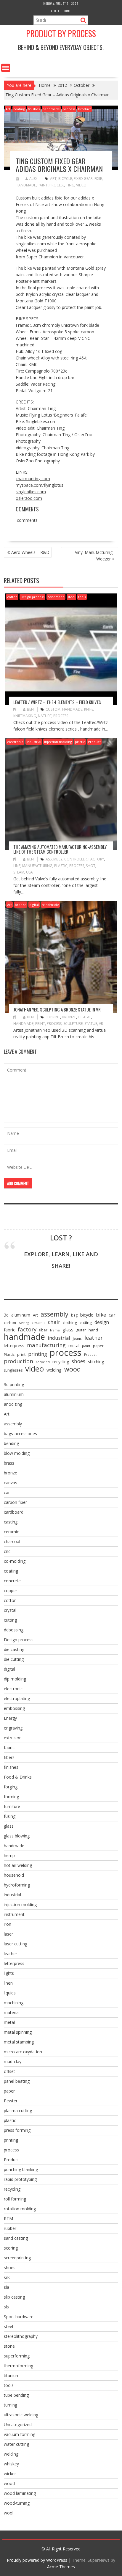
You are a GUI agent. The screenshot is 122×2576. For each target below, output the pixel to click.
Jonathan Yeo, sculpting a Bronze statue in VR (57, 1009)
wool (9, 2513)
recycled (43, 1362)
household (14, 1875)
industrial (34, 742)
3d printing (14, 1384)
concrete (12, 1581)
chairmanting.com (33, 479)
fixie (98, 179)
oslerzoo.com (29, 498)
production (19, 1361)
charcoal (12, 1541)
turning (11, 2405)
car (112, 1315)
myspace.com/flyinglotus (40, 485)
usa (29, 872)
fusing (10, 1816)
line (17, 866)
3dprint (53, 1017)
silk (7, 2277)
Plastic (61, 866)
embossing (14, 1708)
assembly (54, 859)
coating (19, 109)
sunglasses (13, 1370)
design (102, 1322)
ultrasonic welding (21, 2415)
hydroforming (17, 1885)
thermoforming (19, 2366)
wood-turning (17, 2503)
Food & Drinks (18, 1777)
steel (71, 597)
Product (85, 109)
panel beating (17, 2081)
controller (76, 859)
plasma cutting (18, 2111)
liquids (10, 1993)
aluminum (21, 1315)
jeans (77, 1338)
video (81, 185)
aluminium (14, 1394)
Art (8, 109)
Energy (10, 1718)
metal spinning (18, 2032)
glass (68, 1330)
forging (11, 1787)
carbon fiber (15, 1502)
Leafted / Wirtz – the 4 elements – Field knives (57, 702)
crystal (10, 1610)
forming (11, 1797)
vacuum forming (20, 2434)
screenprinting (17, 2258)
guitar (81, 1330)
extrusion (13, 1738)
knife (89, 709)
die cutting (14, 1659)
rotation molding (20, 2209)
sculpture (73, 1024)
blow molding (17, 1453)
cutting (86, 1322)
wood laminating (20, 2493)
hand (93, 1330)
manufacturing (37, 866)
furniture (12, 1806)
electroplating (17, 1698)
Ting (70, 185)
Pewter (11, 2101)
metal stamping (19, 2042)
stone (9, 2346)
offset (9, 2071)
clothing (70, 1322)
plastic (80, 742)
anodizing (13, 1404)
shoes (78, 1361)
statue (91, 1024)
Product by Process (61, 33)
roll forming (15, 2199)
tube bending (16, 2395)
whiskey (11, 2464)
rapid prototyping (20, 2179)
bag (74, 1315)
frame (55, 1330)
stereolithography (21, 2336)
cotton (12, 597)
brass (9, 1463)
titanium (12, 2375)
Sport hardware (19, 2317)
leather (94, 1338)
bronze (21, 905)
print (40, 1024)
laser (8, 1934)
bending (11, 1443)
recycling (61, 1362)
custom (53, 709)
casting (24, 1323)
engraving (13, 1728)
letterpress (14, 1346)
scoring (11, 2248)
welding (54, 1370)
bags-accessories (20, 1434)
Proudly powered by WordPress (37, 2560)
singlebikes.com (31, 492)
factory (96, 859)
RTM (8, 2218)
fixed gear (83, 179)
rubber (10, 2228)
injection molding (58, 742)
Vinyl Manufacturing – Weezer (95, 556)
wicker (10, 2474)
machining (14, 2003)
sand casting (16, 2238)
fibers (9, 1757)
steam (19, 872)
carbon (10, 1323)
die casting (14, 1649)
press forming (17, 2130)
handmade (51, 109)
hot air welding (18, 1865)
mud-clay (13, 2061)
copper (11, 1591)
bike (101, 1315)
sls (6, 2307)
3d (6, 1315)
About (55, 11)
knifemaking (25, 716)
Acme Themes (61, 2567)
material (12, 2012)
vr (101, 1024)
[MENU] (6, 68)
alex (33, 179)
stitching (96, 1362)
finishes (34, 109)
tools (82, 597)
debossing (14, 1630)
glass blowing (17, 1836)
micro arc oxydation (23, 2052)
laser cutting (16, 1944)
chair (54, 1322)
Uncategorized (18, 2425)
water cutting (16, 2444)
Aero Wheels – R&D (30, 552)
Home (67, 11)
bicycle (65, 179)
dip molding (15, 1679)
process (69, 109)
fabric (9, 1330)
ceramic (38, 1323)
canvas (11, 1483)
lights (9, 1973)
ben (30, 709)
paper (98, 1346)
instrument (14, 1914)
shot (91, 866)
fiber (43, 1330)
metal (74, 1346)
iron (8, 1924)
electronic (15, 742)
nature (45, 716)
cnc (7, 1551)
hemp (9, 1855)
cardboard (14, 1512)
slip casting (14, 2297)
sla (7, 2287)
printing (38, 1354)
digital (34, 905)
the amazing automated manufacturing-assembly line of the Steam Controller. (60, 849)
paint (43, 185)
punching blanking (21, 2169)
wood (73, 1369)
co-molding (15, 1561)
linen (8, 1983)
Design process (32, 597)
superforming (17, 2356)
